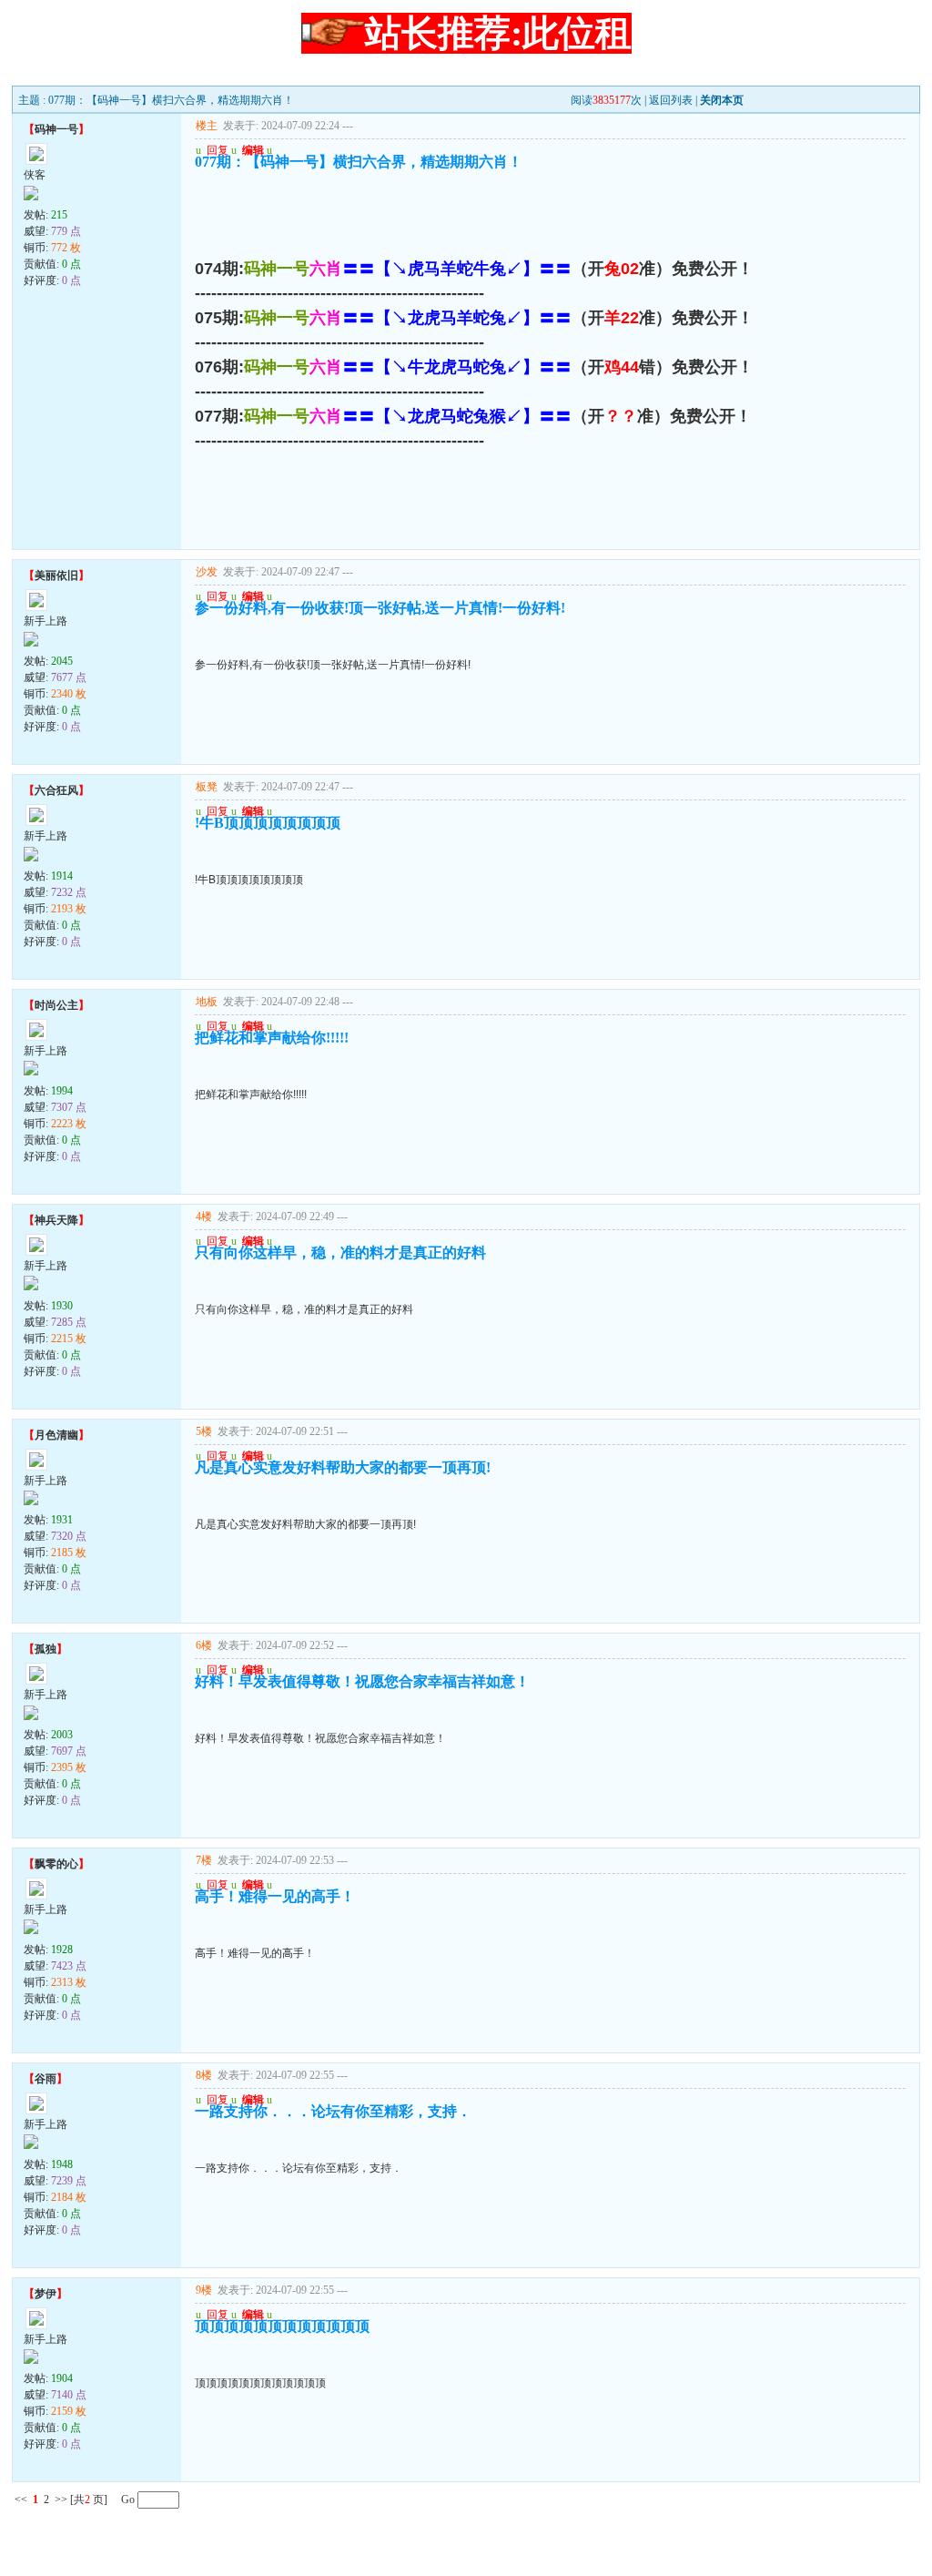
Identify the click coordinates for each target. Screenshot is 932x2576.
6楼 (204, 1645)
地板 (207, 1002)
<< (21, 2500)
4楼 (204, 1217)
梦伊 (46, 2294)
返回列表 (671, 100)
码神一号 (56, 129)
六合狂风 (56, 790)
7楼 (204, 1860)
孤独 (46, 1649)
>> (61, 2500)
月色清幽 (56, 1435)
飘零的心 (56, 1864)
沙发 (207, 572)
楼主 (207, 126)
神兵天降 (56, 1220)
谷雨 (46, 2079)
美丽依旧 (56, 575)
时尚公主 (56, 1005)
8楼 (204, 2075)
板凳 (207, 787)
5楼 (204, 1431)
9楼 (204, 2290)
